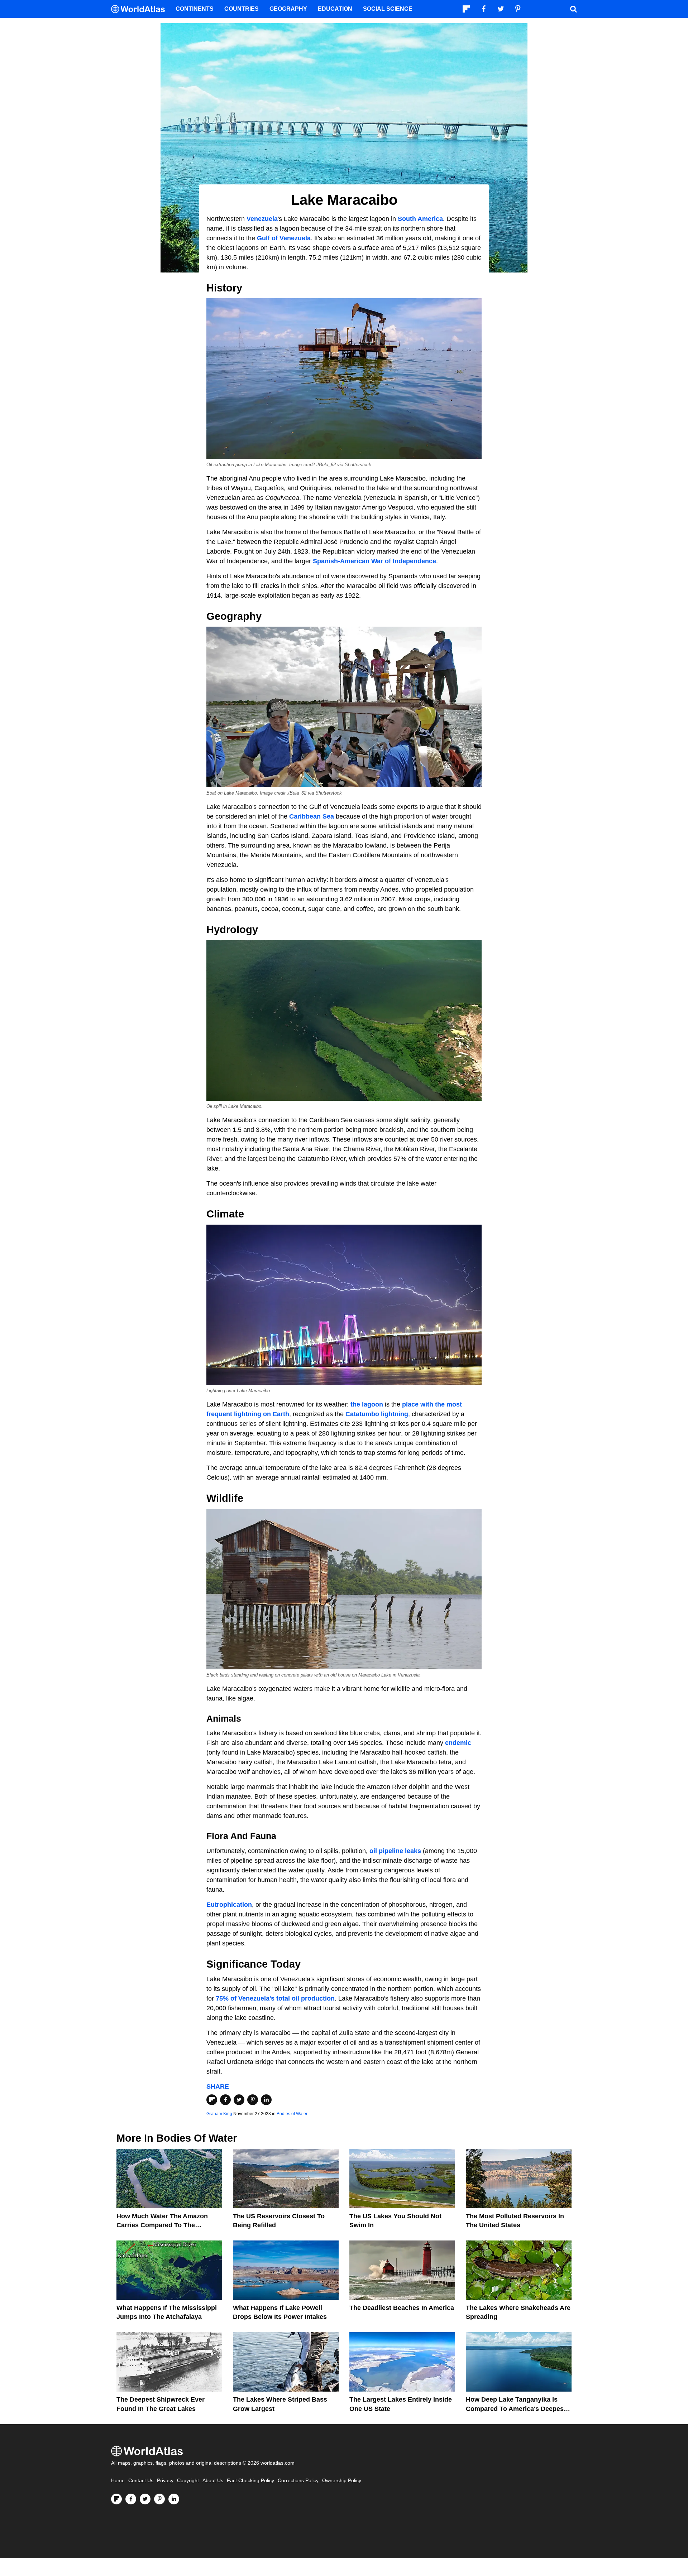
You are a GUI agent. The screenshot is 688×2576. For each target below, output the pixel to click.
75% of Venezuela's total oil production (275, 1998)
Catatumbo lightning (377, 1414)
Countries (242, 9)
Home (118, 2481)
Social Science (388, 9)
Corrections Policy (298, 2481)
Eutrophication (229, 1905)
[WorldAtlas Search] (573, 9)
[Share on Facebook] (225, 2100)
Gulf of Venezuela (284, 238)
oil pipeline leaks (395, 1851)
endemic (458, 1743)
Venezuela (262, 219)
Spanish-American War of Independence (374, 561)
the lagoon (367, 1404)
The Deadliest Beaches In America (402, 2308)
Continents (195, 9)
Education (335, 9)
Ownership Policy (342, 2481)
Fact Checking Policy (250, 2481)
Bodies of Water (292, 2114)
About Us (213, 2481)
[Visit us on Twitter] (145, 2499)
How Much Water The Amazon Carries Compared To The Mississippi (162, 2225)
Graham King (219, 2114)
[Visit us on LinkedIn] (174, 2499)
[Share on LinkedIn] (266, 2100)
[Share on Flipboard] (212, 2100)
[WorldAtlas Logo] (141, 9)
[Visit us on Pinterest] (159, 2499)
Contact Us (141, 2481)
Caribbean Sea (312, 816)
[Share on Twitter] (239, 2100)
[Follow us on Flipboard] (116, 2499)
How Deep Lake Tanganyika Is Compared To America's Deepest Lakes (516, 2408)
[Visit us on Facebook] (131, 2499)
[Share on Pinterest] (253, 2100)
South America (420, 219)
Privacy (165, 2481)
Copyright (188, 2481)
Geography (288, 9)
